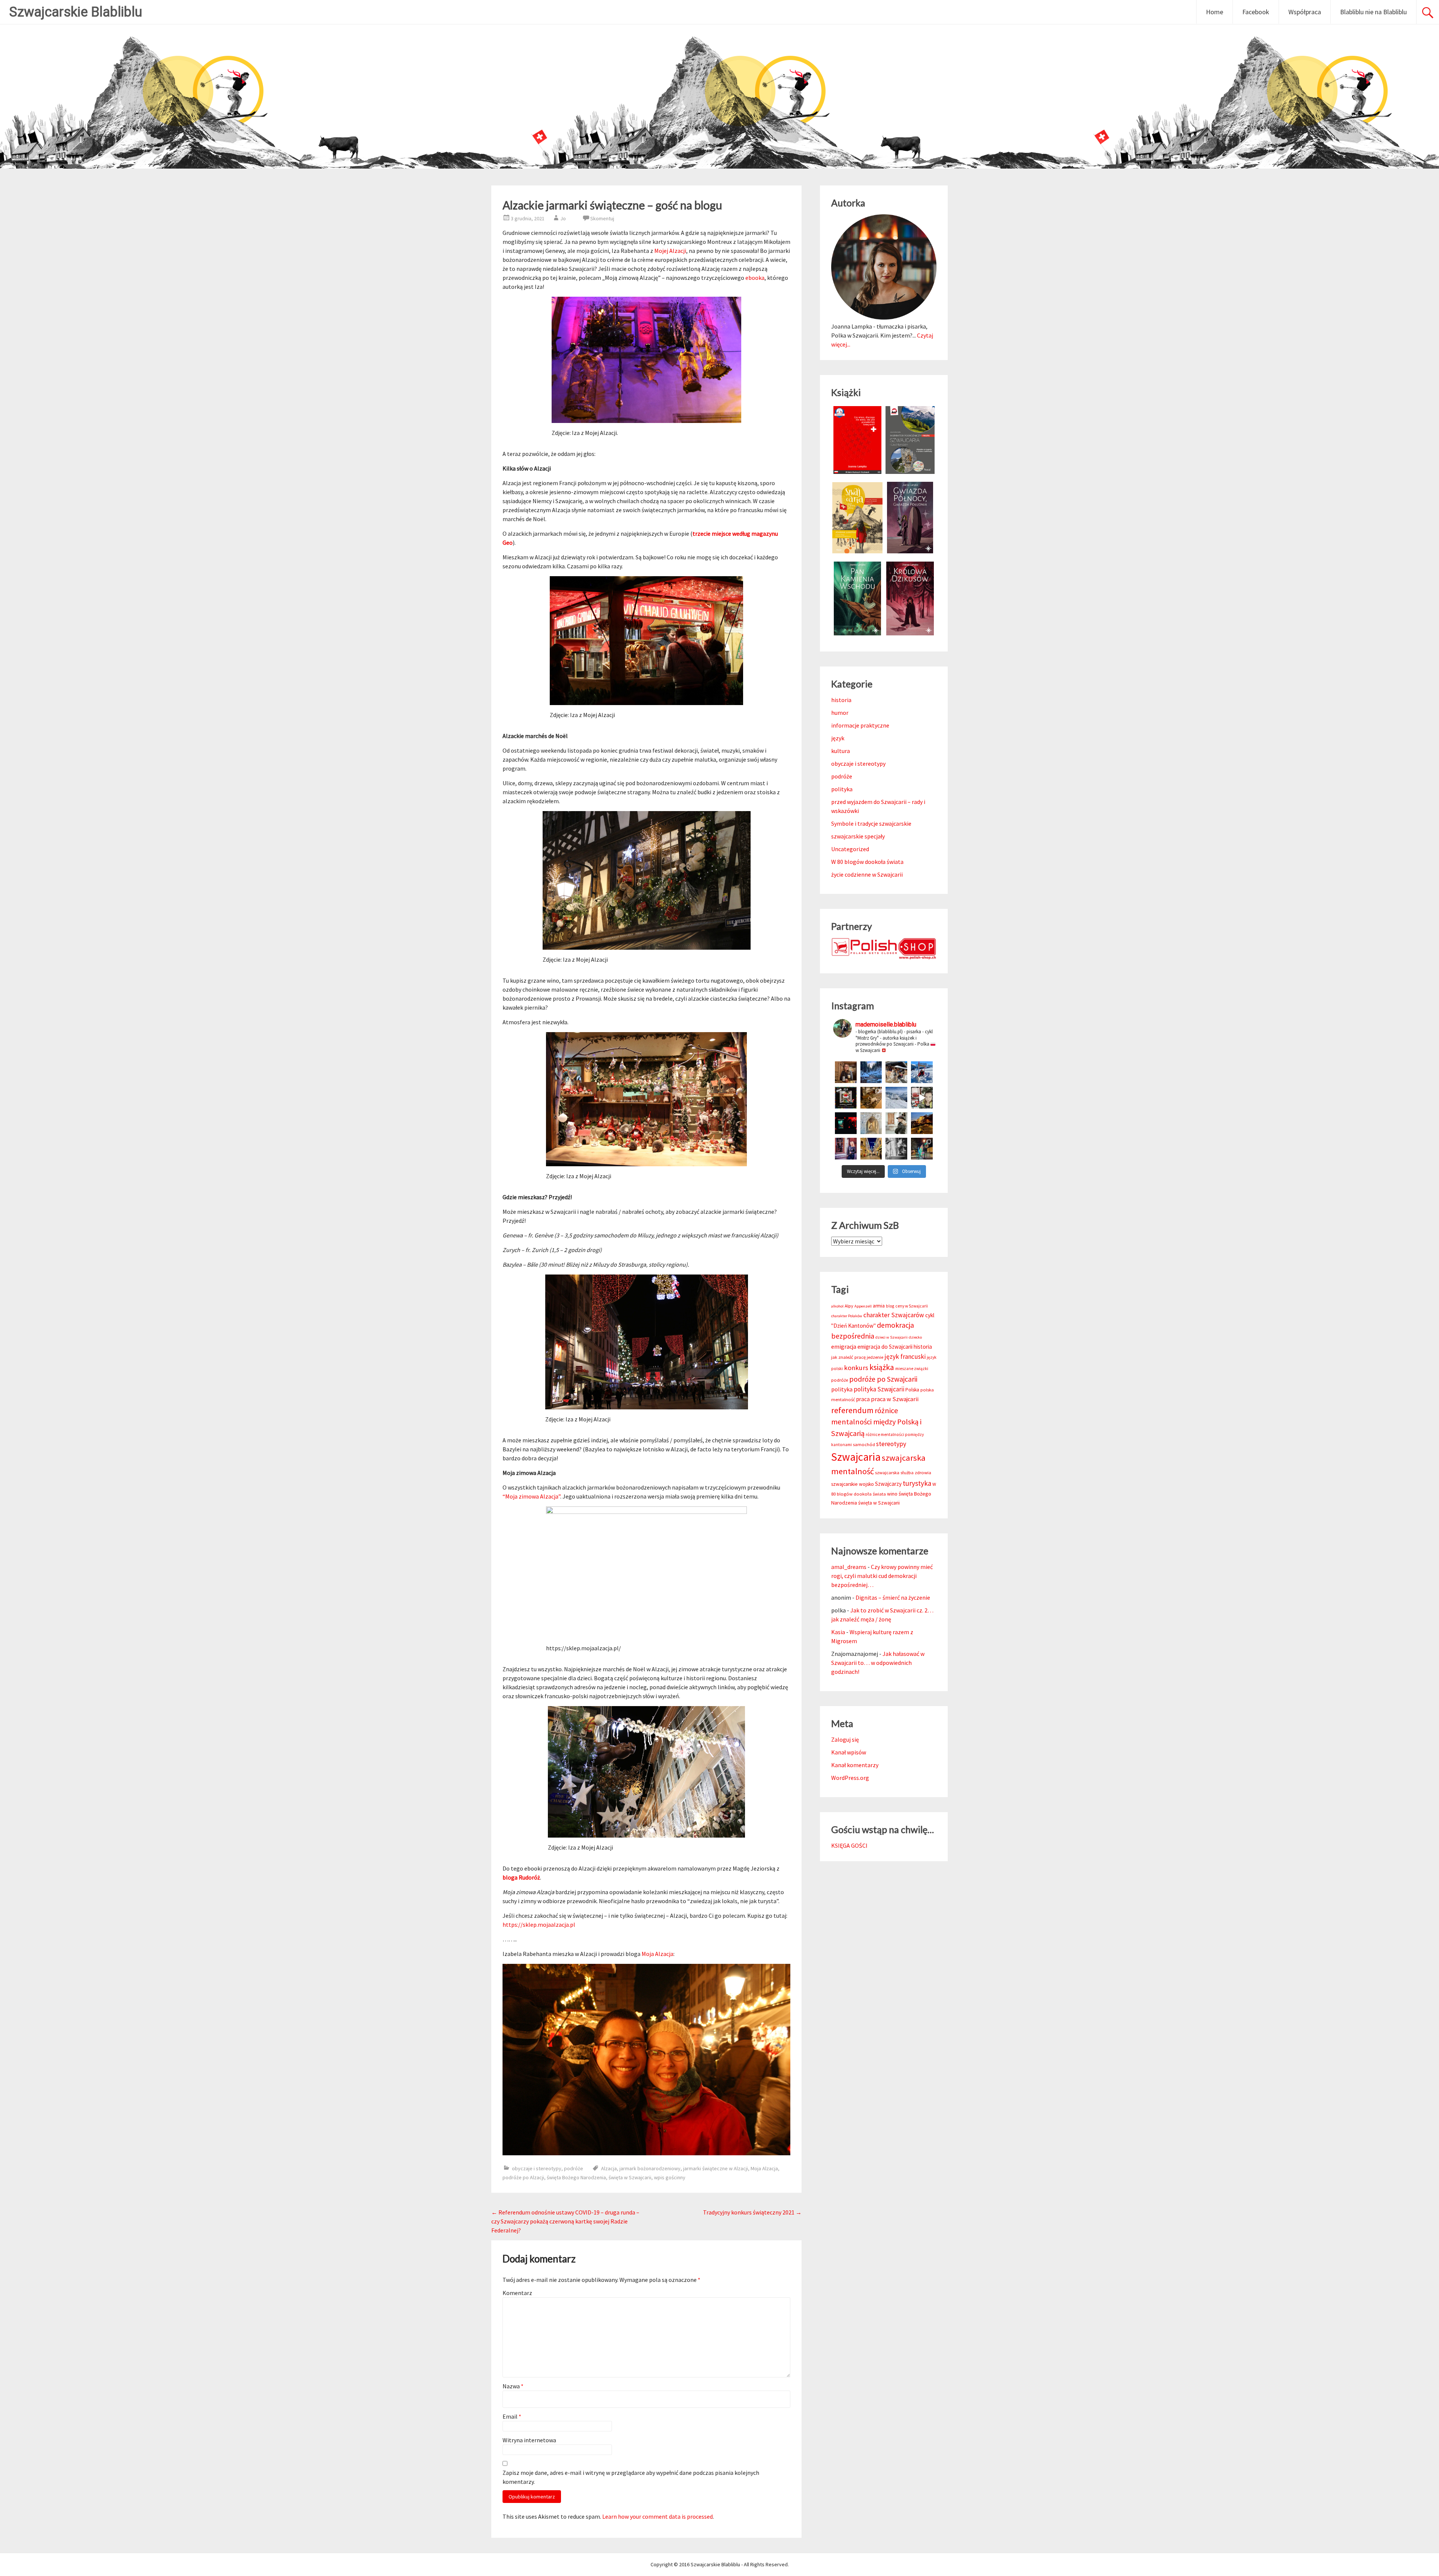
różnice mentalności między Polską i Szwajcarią (876, 1422)
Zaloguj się (845, 1739)
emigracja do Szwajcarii (885, 1347)
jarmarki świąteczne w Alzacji (716, 2168)
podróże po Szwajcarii (883, 1379)
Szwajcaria (856, 1457)
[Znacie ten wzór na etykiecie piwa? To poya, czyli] (846, 1072)
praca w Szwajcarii (895, 1399)
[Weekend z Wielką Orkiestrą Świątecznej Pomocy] (846, 1098)
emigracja (844, 1347)
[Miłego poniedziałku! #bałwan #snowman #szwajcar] (896, 1072)
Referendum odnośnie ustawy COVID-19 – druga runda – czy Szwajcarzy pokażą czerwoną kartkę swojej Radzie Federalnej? (565, 2221)
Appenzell (863, 1306)
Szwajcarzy (888, 1484)
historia (841, 700)
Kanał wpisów (849, 1752)
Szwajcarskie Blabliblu (76, 12)
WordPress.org (850, 1778)
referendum (852, 1410)
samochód (864, 1444)
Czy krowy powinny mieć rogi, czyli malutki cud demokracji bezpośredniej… (882, 1576)
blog (890, 1306)
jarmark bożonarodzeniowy (650, 2168)
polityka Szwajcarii (879, 1389)
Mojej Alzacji (670, 251)
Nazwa (513, 2386)
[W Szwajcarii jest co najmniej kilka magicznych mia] (871, 1123)
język (838, 738)
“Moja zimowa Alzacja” (531, 1496)
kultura (841, 751)
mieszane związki (912, 1369)
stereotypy (891, 1444)
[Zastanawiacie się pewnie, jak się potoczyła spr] (871, 1098)
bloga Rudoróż (521, 1877)
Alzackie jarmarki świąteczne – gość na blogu (612, 205)
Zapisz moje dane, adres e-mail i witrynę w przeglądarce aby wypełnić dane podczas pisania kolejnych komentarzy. (631, 2477)
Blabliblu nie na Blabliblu (1373, 12)
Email (512, 2416)
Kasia (838, 1632)
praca (863, 1399)
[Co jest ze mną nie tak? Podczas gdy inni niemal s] (896, 1098)
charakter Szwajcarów (894, 1315)
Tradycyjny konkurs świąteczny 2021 (752, 2212)
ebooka (755, 278)
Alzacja (609, 2168)
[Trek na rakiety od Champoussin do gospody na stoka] (922, 1072)
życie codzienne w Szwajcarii (867, 874)
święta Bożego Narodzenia (576, 2177)
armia (879, 1306)
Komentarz (517, 2293)
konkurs (856, 1368)
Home (1215, 12)
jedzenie (875, 1357)
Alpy (849, 1306)
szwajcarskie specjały (858, 836)
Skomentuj (602, 218)
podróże (574, 2168)
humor (840, 713)
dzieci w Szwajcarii (892, 1337)
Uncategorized (850, 849)
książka (882, 1367)
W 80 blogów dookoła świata (867, 862)
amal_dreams (849, 1567)
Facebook (1256, 12)
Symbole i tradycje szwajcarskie (871, 823)
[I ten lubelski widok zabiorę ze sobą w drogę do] (922, 1123)
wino (892, 1494)
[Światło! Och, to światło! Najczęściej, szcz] (871, 1072)
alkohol (837, 1306)
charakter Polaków (847, 1316)
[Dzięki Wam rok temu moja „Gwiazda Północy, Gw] (846, 1123)
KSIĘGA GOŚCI (849, 1845)
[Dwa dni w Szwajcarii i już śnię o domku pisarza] (896, 1123)
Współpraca (1305, 12)
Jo (563, 218)
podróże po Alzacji (523, 2177)
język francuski (905, 1357)
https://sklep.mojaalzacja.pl (539, 1925)
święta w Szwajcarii (630, 2177)
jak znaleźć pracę (848, 1357)
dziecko (915, 1337)
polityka (842, 789)
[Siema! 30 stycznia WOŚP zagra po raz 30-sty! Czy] (922, 1098)
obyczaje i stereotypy (537, 2168)
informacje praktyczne (860, 725)
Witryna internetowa (529, 2440)
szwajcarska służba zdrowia (903, 1473)
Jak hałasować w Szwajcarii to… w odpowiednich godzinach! (878, 1663)
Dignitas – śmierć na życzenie (893, 1597)
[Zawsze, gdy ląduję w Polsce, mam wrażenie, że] (896, 1149)
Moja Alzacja (657, 1954)
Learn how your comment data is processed (657, 2516)
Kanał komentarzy (855, 1765)
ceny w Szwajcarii (912, 1306)
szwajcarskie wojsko (853, 1484)
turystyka (917, 1483)
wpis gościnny (670, 2177)
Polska (912, 1390)
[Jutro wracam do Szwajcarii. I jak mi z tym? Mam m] (846, 1149)
